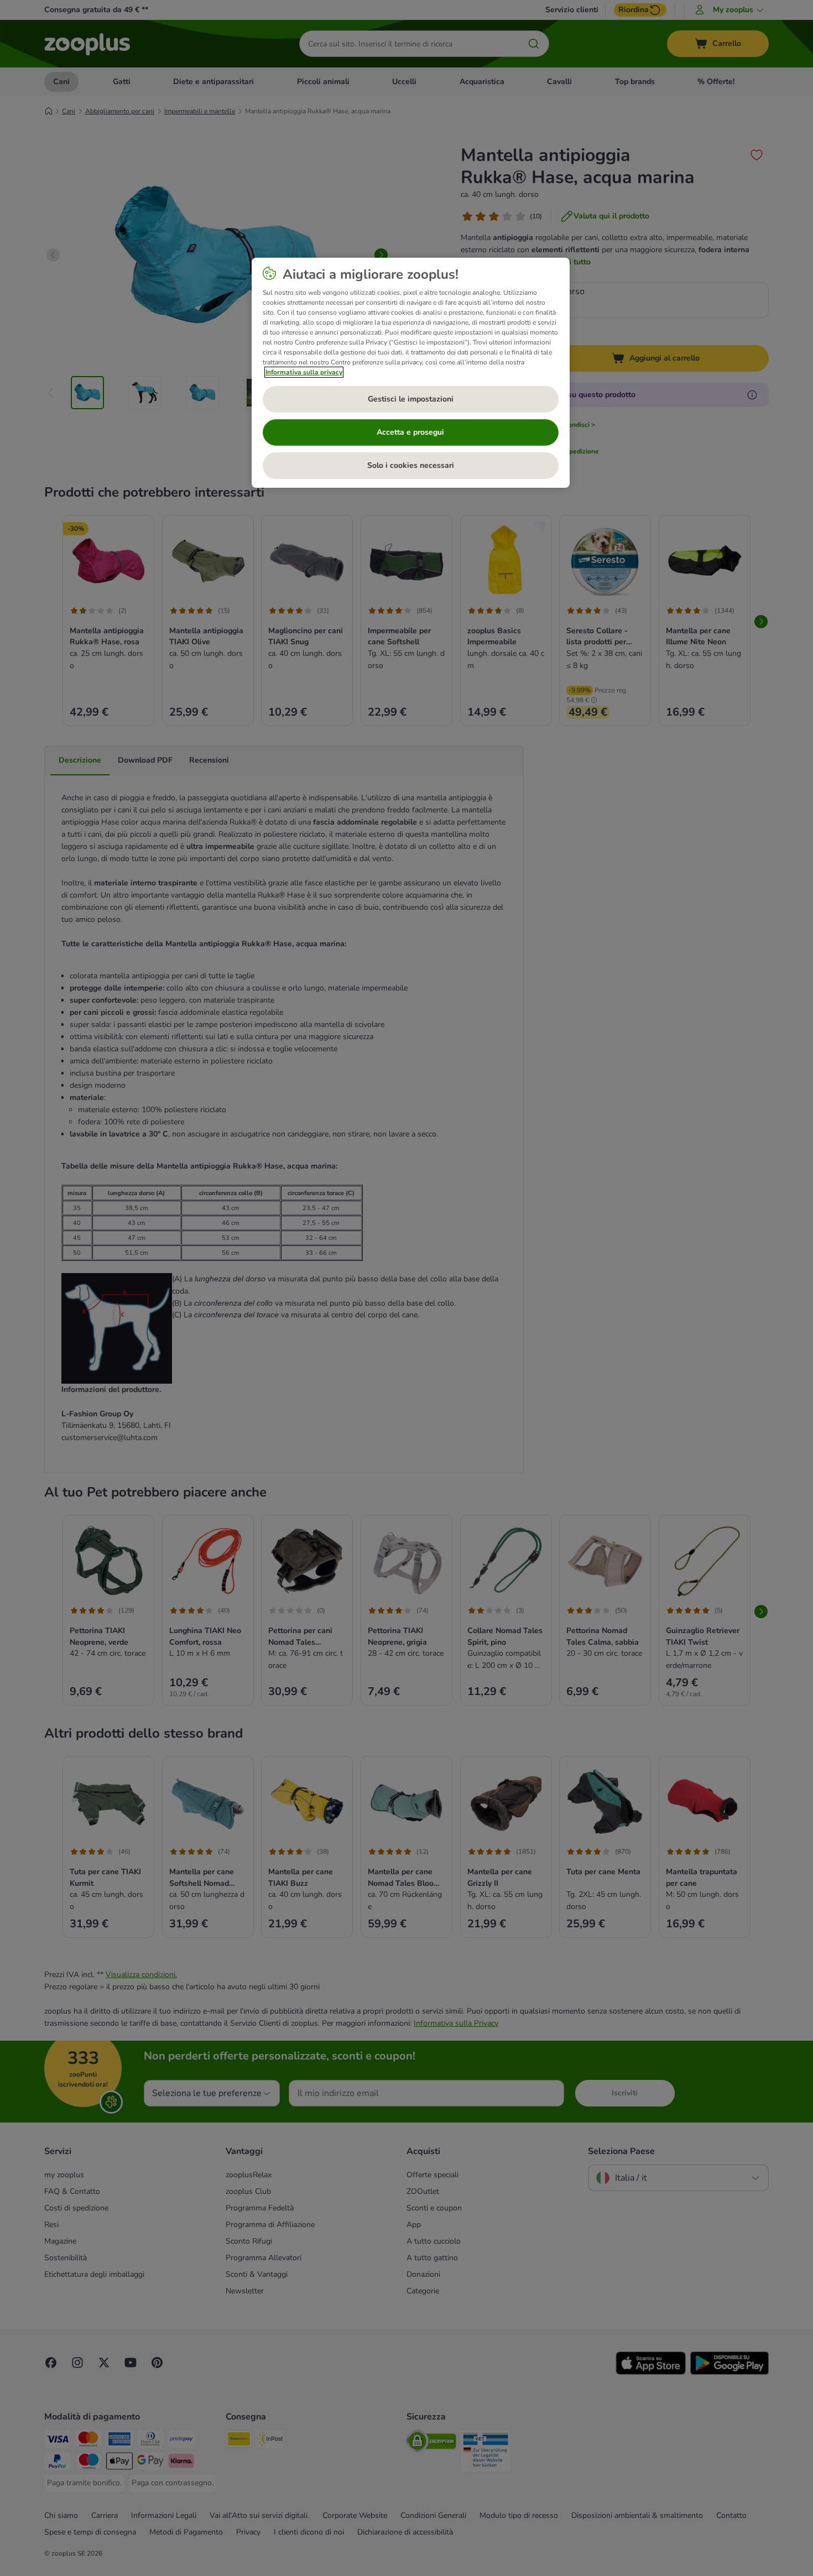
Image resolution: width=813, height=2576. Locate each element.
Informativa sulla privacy (304, 372)
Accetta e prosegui (410, 432)
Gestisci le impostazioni (411, 399)
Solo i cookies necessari (411, 465)
